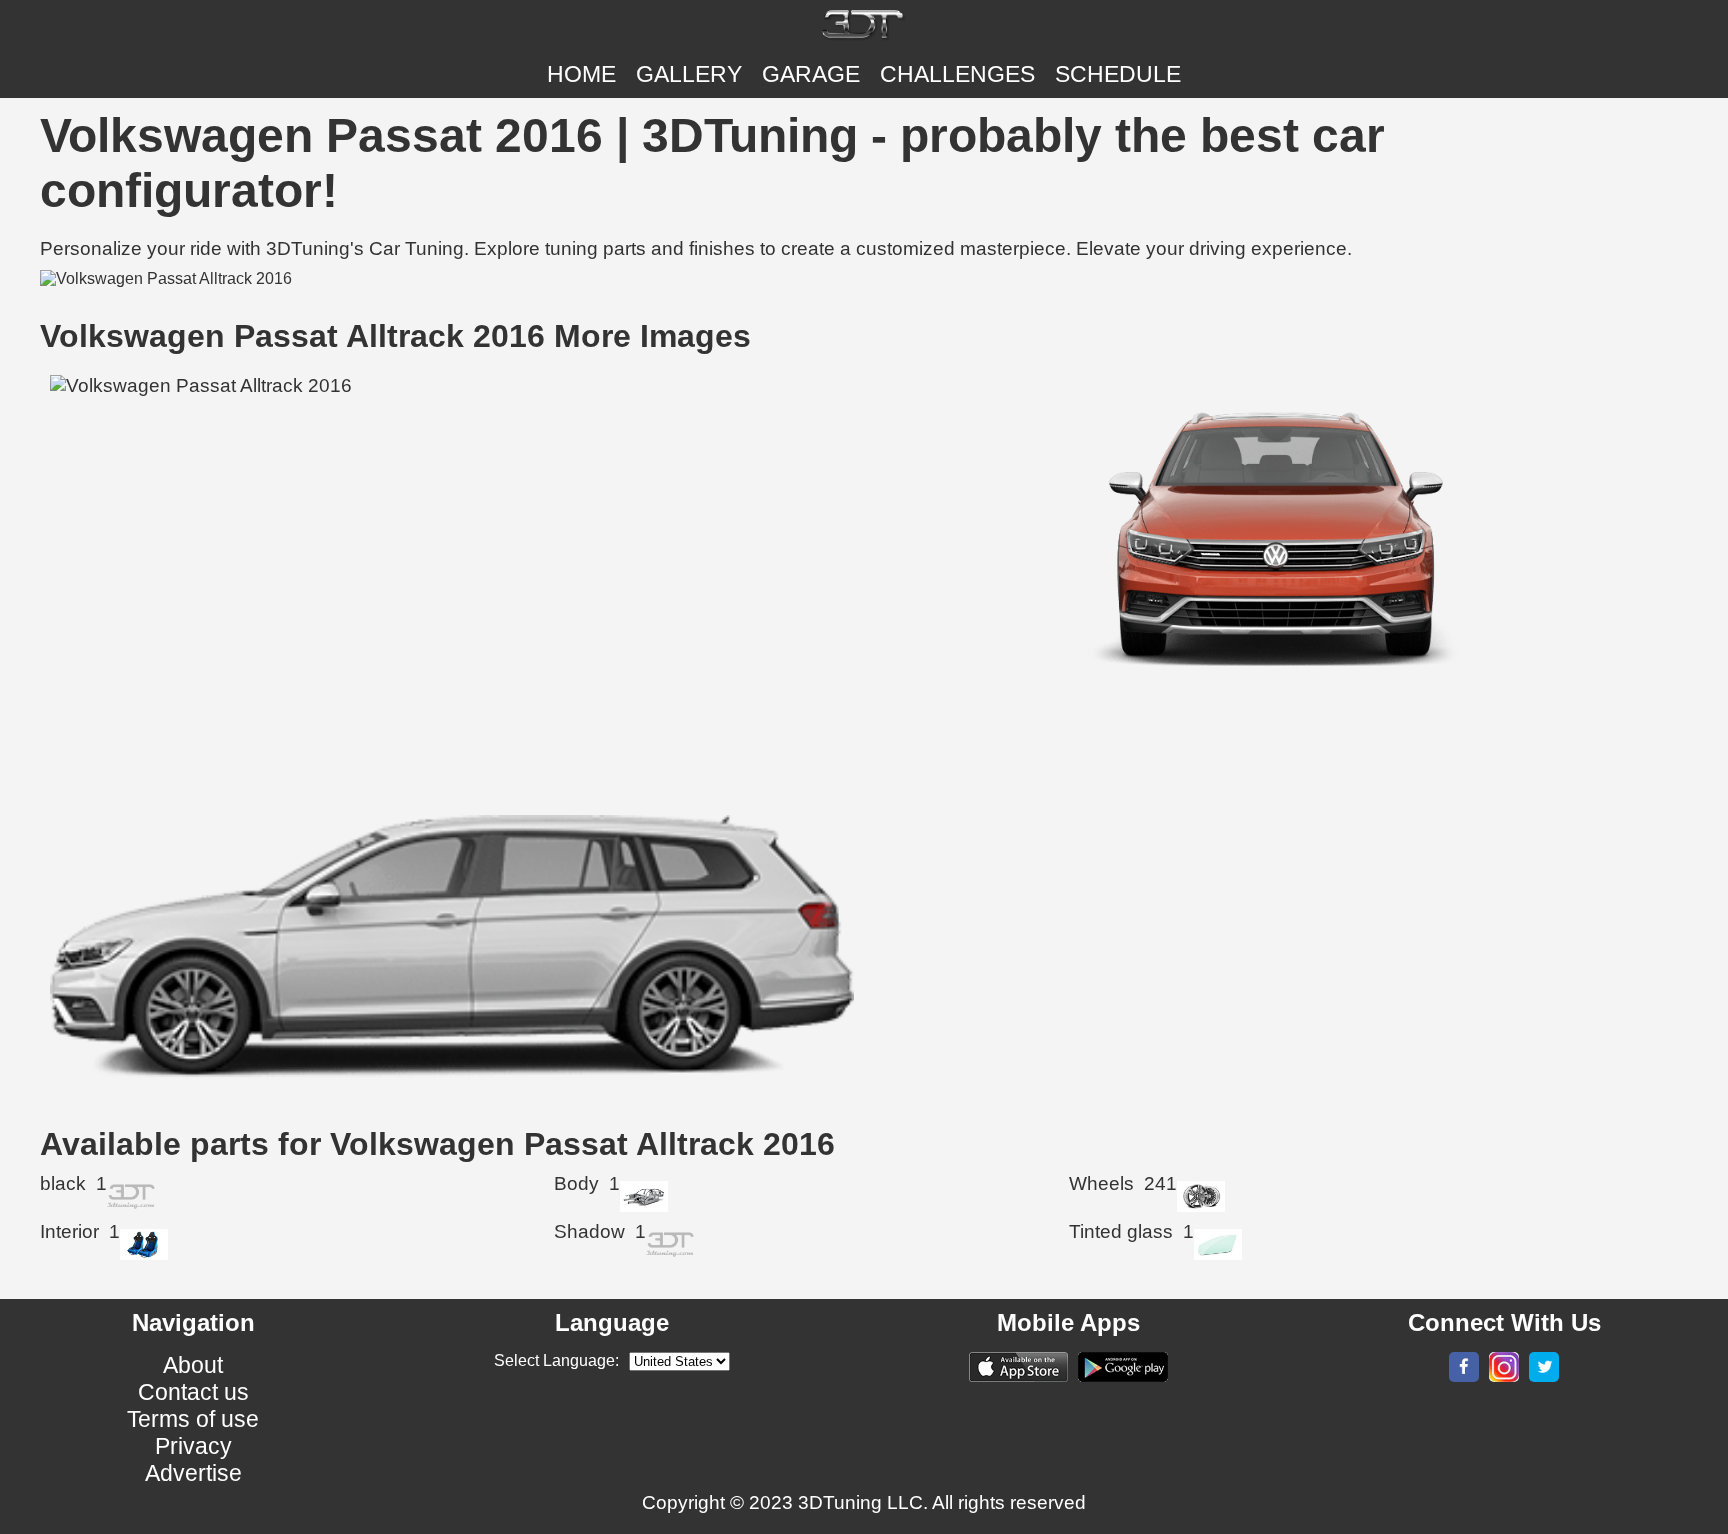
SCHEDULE (1118, 74)
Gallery (689, 74)
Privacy (193, 1446)
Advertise (193, 1473)
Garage (811, 74)
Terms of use (193, 1419)
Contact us (193, 1392)
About (193, 1365)
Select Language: (556, 1360)
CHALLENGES (957, 74)
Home (581, 74)
